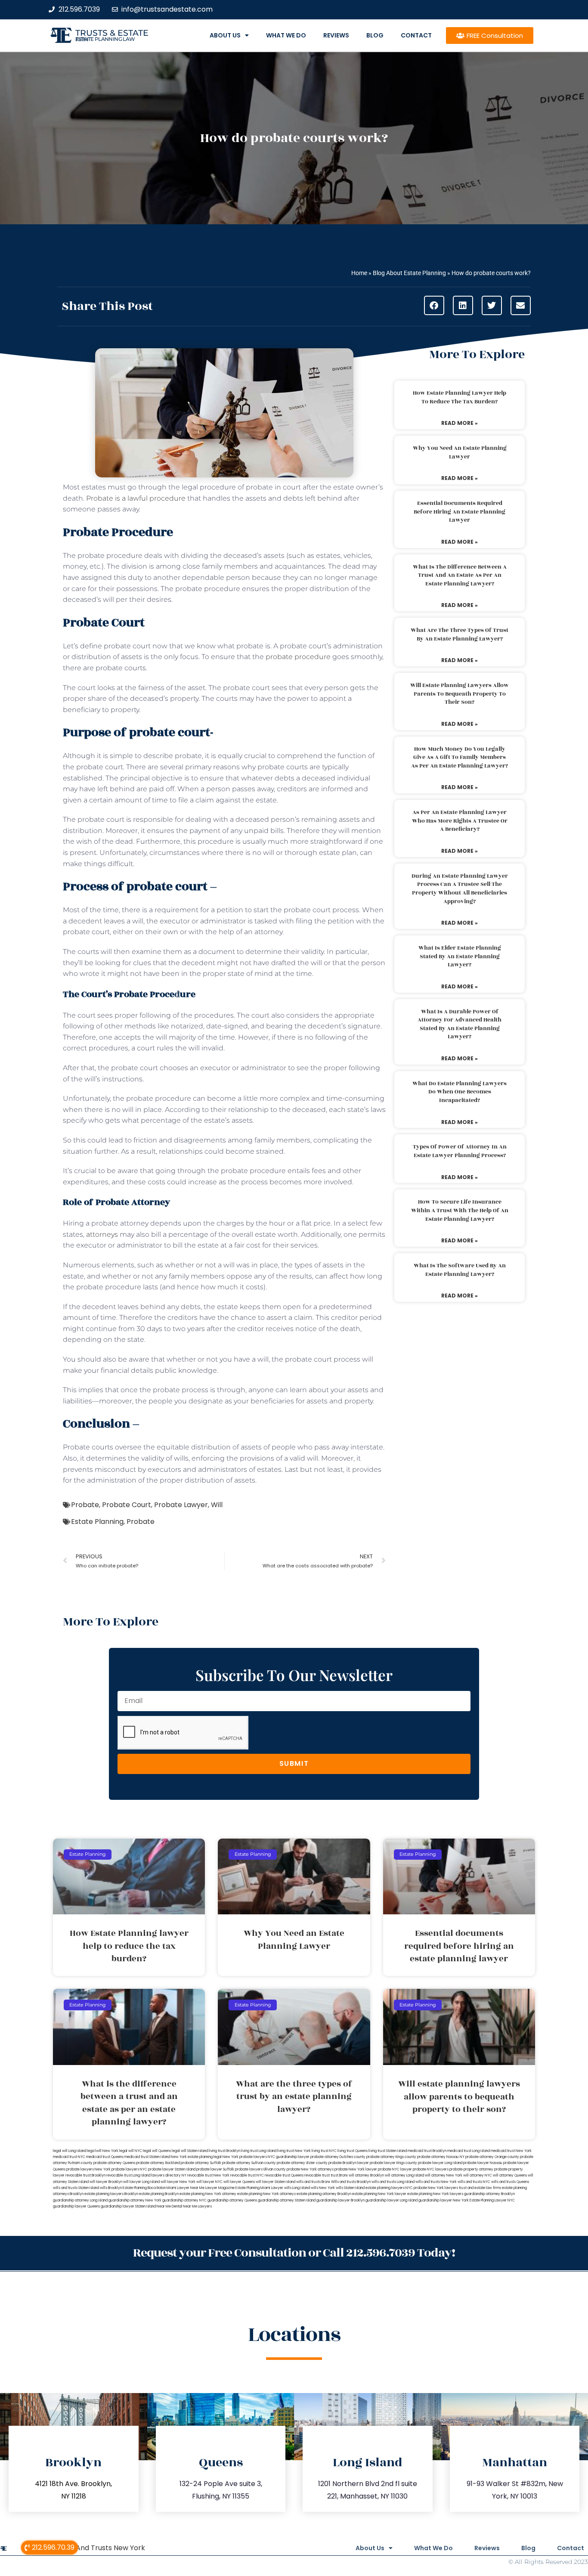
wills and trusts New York (436, 2182)
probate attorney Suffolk (201, 2163)
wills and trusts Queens (510, 2182)
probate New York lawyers (436, 2188)
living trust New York (294, 2151)
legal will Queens (157, 2151)
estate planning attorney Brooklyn (324, 2194)
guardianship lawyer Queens (76, 2206)
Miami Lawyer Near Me (186, 2188)
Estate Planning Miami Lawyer (259, 2188)
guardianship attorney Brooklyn (489, 2194)
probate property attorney (471, 2169)
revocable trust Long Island (128, 2175)
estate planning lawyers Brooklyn (111, 2194)
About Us (225, 35)
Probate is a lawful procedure (136, 498)
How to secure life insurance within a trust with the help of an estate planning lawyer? (460, 1210)
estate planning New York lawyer (379, 2194)
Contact (416, 35)
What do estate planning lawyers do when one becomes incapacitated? (460, 1092)
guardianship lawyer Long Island (391, 2200)
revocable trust (317, 2175)
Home (359, 273)
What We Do (286, 35)
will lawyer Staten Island (275, 2182)
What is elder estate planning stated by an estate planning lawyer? (460, 956)
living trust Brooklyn (224, 2151)
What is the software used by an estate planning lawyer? (460, 1270)
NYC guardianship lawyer (289, 2157)
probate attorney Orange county (492, 2157)
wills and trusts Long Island (393, 2182)
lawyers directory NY (169, 2175)
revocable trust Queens (284, 2175)
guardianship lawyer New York (444, 2200)
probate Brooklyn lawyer (349, 2163)
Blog (375, 35)
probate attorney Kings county (391, 2157)
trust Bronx (339, 2175)
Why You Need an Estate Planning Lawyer (460, 452)
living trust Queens (353, 2151)
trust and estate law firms (480, 2188)
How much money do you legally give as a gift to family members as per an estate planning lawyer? (460, 757)
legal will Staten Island (190, 2151)
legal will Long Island (70, 2151)
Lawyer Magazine (220, 2188)
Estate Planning (97, 1522)
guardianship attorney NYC (184, 2200)
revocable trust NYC (247, 2175)
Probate (85, 1505)
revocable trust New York (208, 2175)
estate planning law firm (105, 39)
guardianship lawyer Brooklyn (340, 2200)
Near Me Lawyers (197, 2206)
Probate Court (127, 1505)
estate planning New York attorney (208, 2194)
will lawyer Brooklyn (106, 2182)
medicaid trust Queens (105, 2157)
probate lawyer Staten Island (172, 2169)
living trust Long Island (259, 2151)
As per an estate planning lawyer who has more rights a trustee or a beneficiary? (460, 821)
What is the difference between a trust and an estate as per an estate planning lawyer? (460, 575)
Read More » (460, 423)
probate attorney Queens (114, 2163)
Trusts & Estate (112, 33)
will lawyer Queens (239, 2182)
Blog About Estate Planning (409, 273)
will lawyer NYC (209, 2182)
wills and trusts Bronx (313, 2182)
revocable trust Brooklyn (85, 2175)
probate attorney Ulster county (302, 2163)
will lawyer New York (178, 2182)
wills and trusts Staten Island (76, 2188)
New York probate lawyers (245, 2157)
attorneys (102, 1234)
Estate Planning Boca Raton (144, 2188)
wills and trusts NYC (474, 2182)
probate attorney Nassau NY (441, 2157)
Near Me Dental (169, 2206)
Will (217, 1505)
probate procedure (298, 657)
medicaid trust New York (511, 2151)
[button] (434, 305)
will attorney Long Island (404, 2175)
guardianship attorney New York (135, 2200)
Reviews (336, 35)
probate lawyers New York (88, 2169)
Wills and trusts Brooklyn (351, 2182)
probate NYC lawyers (431, 2169)
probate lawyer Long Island (440, 2163)
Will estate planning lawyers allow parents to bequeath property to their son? (460, 694)
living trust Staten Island (388, 2151)
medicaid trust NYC (69, 2157)
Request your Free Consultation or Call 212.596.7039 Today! (294, 2253)
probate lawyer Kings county (393, 2163)
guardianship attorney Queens (232, 2200)
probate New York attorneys (310, 2169)
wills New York (323, 2188)
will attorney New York (444, 2175)
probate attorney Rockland (158, 2163)
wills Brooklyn (111, 2188)
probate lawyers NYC (129, 2169)
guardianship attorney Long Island (80, 2200)
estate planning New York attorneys (266, 2194)
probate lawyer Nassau (483, 2163)
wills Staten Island (350, 2188)
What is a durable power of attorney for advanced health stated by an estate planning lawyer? (460, 1024)
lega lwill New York (103, 2151)
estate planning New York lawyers (435, 2194)
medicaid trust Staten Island (147, 2157)
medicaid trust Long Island (469, 2151)
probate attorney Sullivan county (249, 2163)
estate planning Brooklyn (159, 2194)
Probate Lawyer (181, 1505)
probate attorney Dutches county (338, 2157)
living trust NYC (324, 2151)
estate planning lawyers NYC (389, 2188)
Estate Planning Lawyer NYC (492, 2200)
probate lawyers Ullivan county (260, 2169)
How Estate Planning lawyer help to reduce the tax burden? (460, 397)
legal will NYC (131, 2151)
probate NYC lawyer (395, 2169)
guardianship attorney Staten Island (287, 2200)
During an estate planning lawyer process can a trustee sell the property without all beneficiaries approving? (460, 889)
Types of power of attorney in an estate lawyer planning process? (460, 1151)
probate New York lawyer (356, 2169)
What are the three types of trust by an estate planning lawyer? (460, 635)
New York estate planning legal (196, 2157)
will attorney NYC (478, 2175)
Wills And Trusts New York (102, 2548)
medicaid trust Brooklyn (427, 2151)
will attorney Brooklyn (366, 2175)
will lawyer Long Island (141, 2182)
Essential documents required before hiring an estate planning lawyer (460, 512)
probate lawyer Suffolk (215, 2169)
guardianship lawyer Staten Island (128, 2206)
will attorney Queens (510, 2175)
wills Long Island (297, 2188)
